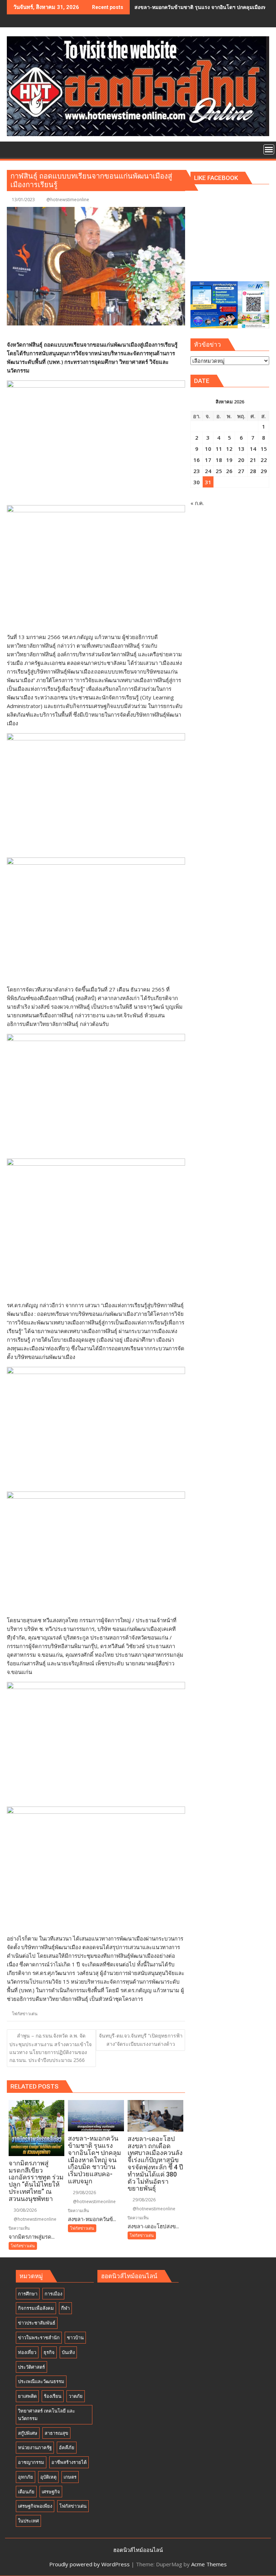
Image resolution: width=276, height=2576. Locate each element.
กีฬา (65, 2308)
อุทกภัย (26, 2477)
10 (208, 449)
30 (197, 482)
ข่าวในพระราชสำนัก (39, 2337)
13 (241, 449)
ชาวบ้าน (75, 2337)
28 (253, 471)
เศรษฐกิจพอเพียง (35, 2506)
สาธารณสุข (56, 2433)
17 (208, 460)
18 (219, 460)
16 (197, 460)
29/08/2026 (84, 2193)
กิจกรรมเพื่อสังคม (36, 2308)
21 (253, 460)
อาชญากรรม (31, 2462)
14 (253, 449)
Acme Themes (209, 2564)
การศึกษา (28, 2294)
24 (208, 471)
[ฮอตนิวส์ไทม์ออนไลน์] (14, 149)
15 (264, 449)
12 (229, 449)
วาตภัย (76, 2396)
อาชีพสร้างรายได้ (69, 2462)
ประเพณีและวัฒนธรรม (41, 2381)
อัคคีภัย (67, 2447)
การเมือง (53, 2294)
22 (264, 460)
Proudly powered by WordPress (89, 2564)
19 (229, 460)
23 (197, 471)
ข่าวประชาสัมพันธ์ (37, 2323)
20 (241, 460)
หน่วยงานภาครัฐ (35, 2447)
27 (241, 471)
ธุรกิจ (49, 2352)
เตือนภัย (26, 2492)
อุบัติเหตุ (48, 2477)
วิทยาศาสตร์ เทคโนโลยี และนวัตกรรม (47, 2415)
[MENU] (269, 149)
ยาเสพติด (27, 2396)
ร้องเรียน (53, 2396)
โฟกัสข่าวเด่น (25, 2014)
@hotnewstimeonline (68, 200)
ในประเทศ (28, 2521)
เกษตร (70, 2477)
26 (229, 471)
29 (264, 471)
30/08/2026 (25, 2210)
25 (219, 471)
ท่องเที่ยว (27, 2352)
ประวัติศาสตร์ (31, 2367)
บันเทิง (68, 2352)
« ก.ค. (197, 503)
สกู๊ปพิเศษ (28, 2433)
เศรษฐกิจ (51, 2492)
